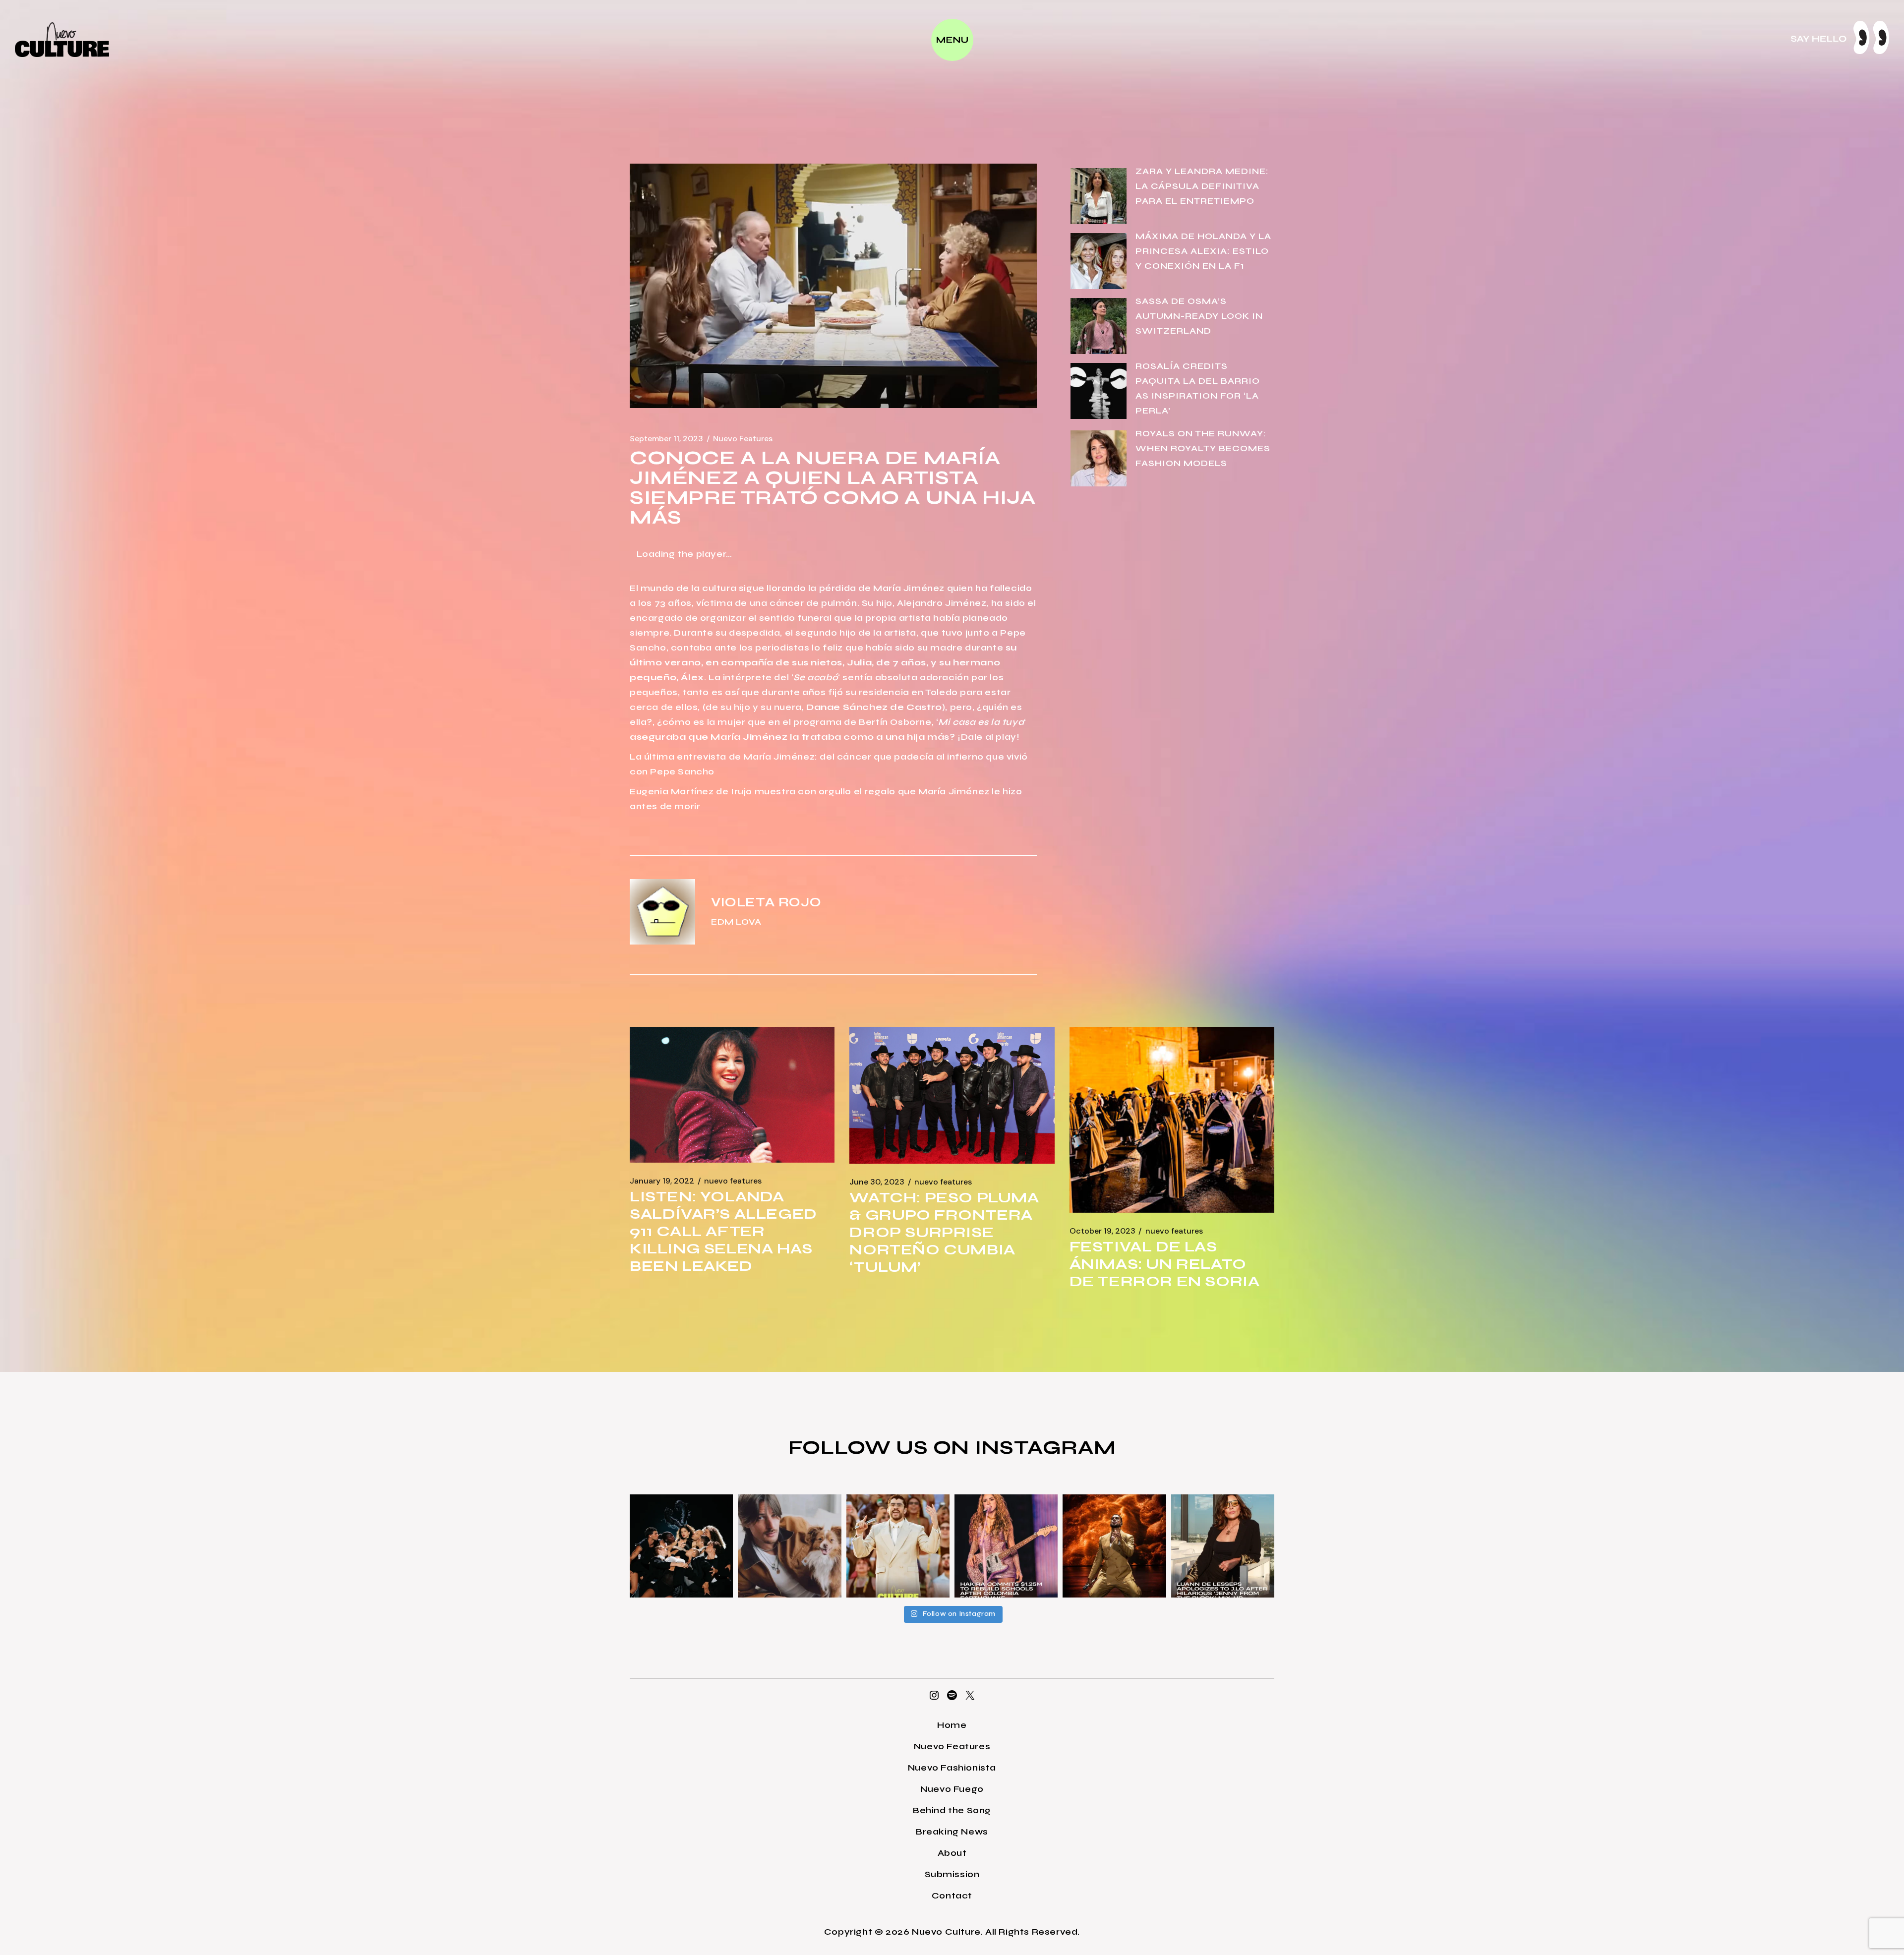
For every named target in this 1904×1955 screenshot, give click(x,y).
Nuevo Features (743, 439)
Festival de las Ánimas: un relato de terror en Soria (1165, 1264)
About (952, 1853)
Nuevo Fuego (952, 1789)
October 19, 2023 (1102, 1231)
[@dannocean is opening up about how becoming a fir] (789, 1546)
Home (952, 1725)
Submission (952, 1874)
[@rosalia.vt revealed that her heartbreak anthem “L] (681, 1546)
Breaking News (952, 1832)
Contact (952, 1896)
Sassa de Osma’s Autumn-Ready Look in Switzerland (1199, 316)
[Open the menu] (952, 40)
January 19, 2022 (662, 1181)
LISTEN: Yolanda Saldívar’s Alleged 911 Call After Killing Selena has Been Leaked (723, 1231)
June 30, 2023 (877, 1182)
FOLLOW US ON (882, 1447)
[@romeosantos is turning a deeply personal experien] (1114, 1546)
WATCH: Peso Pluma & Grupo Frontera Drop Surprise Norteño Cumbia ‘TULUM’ (944, 1232)
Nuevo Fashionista (952, 1768)
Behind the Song (952, 1810)
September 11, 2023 (666, 439)
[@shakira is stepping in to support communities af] (1006, 1546)
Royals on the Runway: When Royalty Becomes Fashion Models (1203, 448)
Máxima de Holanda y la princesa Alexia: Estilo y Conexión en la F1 (1203, 251)
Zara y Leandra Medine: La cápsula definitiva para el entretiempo (1202, 186)
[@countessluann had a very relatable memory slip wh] (1223, 1546)
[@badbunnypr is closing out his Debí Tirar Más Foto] (898, 1546)
